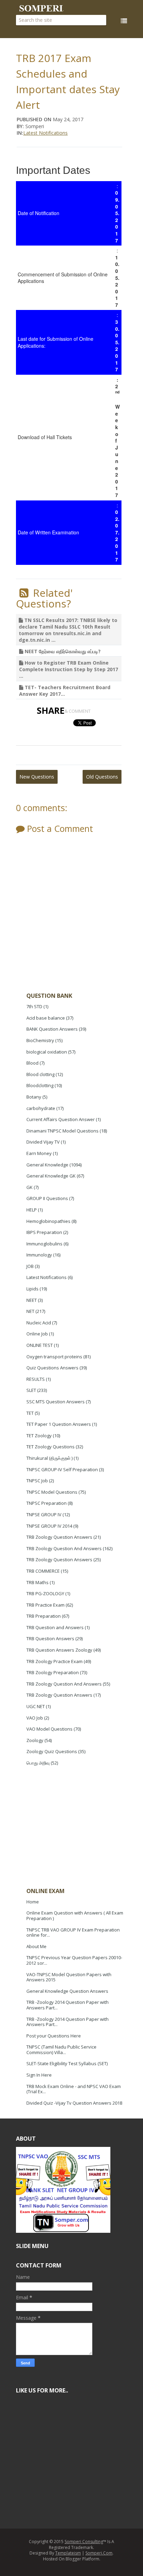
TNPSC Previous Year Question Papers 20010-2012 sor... (74, 1960)
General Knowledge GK (51, 1176)
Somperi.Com (99, 2553)
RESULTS (36, 1379)
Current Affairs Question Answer (61, 1119)
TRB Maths (37, 1582)
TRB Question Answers (50, 1638)
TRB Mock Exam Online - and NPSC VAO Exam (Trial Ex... (74, 2089)
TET (30, 1413)
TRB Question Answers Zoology (59, 1650)
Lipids (32, 1289)
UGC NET (36, 1706)
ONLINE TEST (40, 1345)
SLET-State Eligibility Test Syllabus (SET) (67, 2063)
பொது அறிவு (38, 1763)
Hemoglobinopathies (48, 1221)
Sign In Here (39, 2075)
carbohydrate (41, 1108)
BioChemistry (40, 1040)
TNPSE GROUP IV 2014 (49, 1526)
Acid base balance (46, 1018)
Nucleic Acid (39, 1323)
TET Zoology (39, 1436)
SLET (31, 1390)
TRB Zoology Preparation (53, 1672)
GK (30, 1187)
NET (30, 1311)
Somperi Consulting (84, 2542)
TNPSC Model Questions (52, 1492)
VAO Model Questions (49, 1729)
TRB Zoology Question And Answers (64, 1548)
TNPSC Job (37, 1481)
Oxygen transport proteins (54, 1357)
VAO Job (35, 1718)
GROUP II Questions (47, 1198)
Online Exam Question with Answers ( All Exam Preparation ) (75, 1916)
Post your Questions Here (54, 2036)
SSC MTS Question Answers (56, 1402)
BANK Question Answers (52, 1029)
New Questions (37, 777)
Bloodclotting (40, 1085)
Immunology (39, 1255)
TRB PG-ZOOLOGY (45, 1593)
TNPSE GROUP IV (44, 1514)
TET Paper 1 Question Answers (59, 1424)
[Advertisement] (78, 1828)
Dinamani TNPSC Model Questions (62, 1131)
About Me (36, 1946)
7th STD (34, 1006)
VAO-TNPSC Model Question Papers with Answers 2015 (69, 1977)
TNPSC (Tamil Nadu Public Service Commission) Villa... (61, 2050)
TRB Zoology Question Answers (59, 1537)
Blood (32, 1063)
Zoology (35, 1740)
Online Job (37, 1334)
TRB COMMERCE (43, 1571)
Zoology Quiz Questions (52, 1751)
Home (33, 1902)
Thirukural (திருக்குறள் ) (49, 1458)
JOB (30, 1266)
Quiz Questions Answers (52, 1368)
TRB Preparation (44, 1616)
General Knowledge (47, 1165)
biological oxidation (47, 1052)
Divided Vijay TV (43, 1142)
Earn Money (39, 1153)
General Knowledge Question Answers (67, 1991)
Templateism (68, 2553)
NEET (32, 1300)
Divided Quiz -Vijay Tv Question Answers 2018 (74, 2103)
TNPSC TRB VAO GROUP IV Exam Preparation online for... (73, 1933)
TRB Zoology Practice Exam (54, 1661)
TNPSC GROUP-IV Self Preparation (62, 1469)
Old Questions (102, 777)
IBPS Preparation (44, 1232)
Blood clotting (40, 1074)
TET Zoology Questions (51, 1447)
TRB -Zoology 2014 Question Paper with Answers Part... (68, 2005)
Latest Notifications (45, 133)
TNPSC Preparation (47, 1503)
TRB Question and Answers (55, 1627)
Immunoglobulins (44, 1244)
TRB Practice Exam (45, 1605)
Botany (34, 1097)
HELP (32, 1210)
